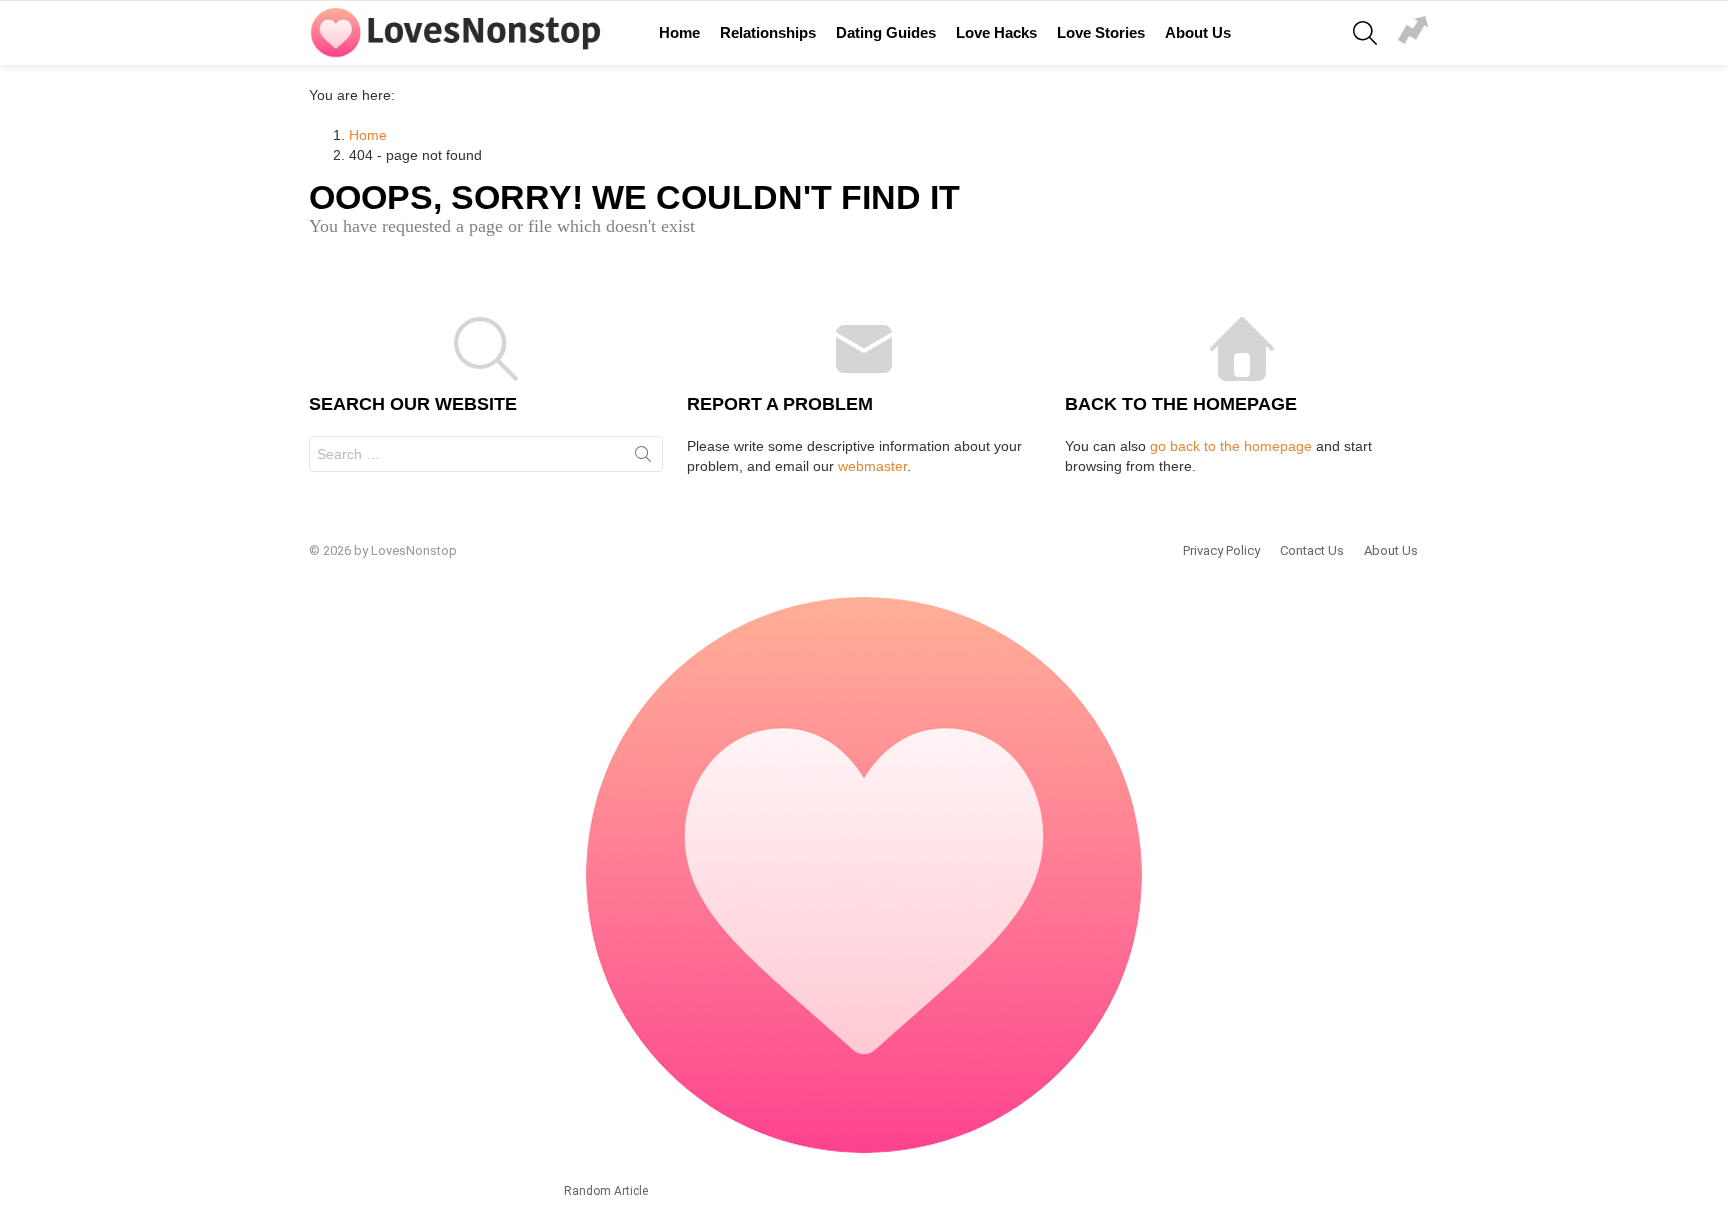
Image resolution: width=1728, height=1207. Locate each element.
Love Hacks (996, 32)
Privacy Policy (1221, 550)
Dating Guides (886, 32)
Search (643, 458)
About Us (1198, 32)
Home (679, 32)
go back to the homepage (1231, 446)
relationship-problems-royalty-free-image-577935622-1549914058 (1413, 33)
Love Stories (1101, 32)
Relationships (768, 32)
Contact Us (1312, 550)
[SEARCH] (1365, 33)
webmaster (872, 466)
